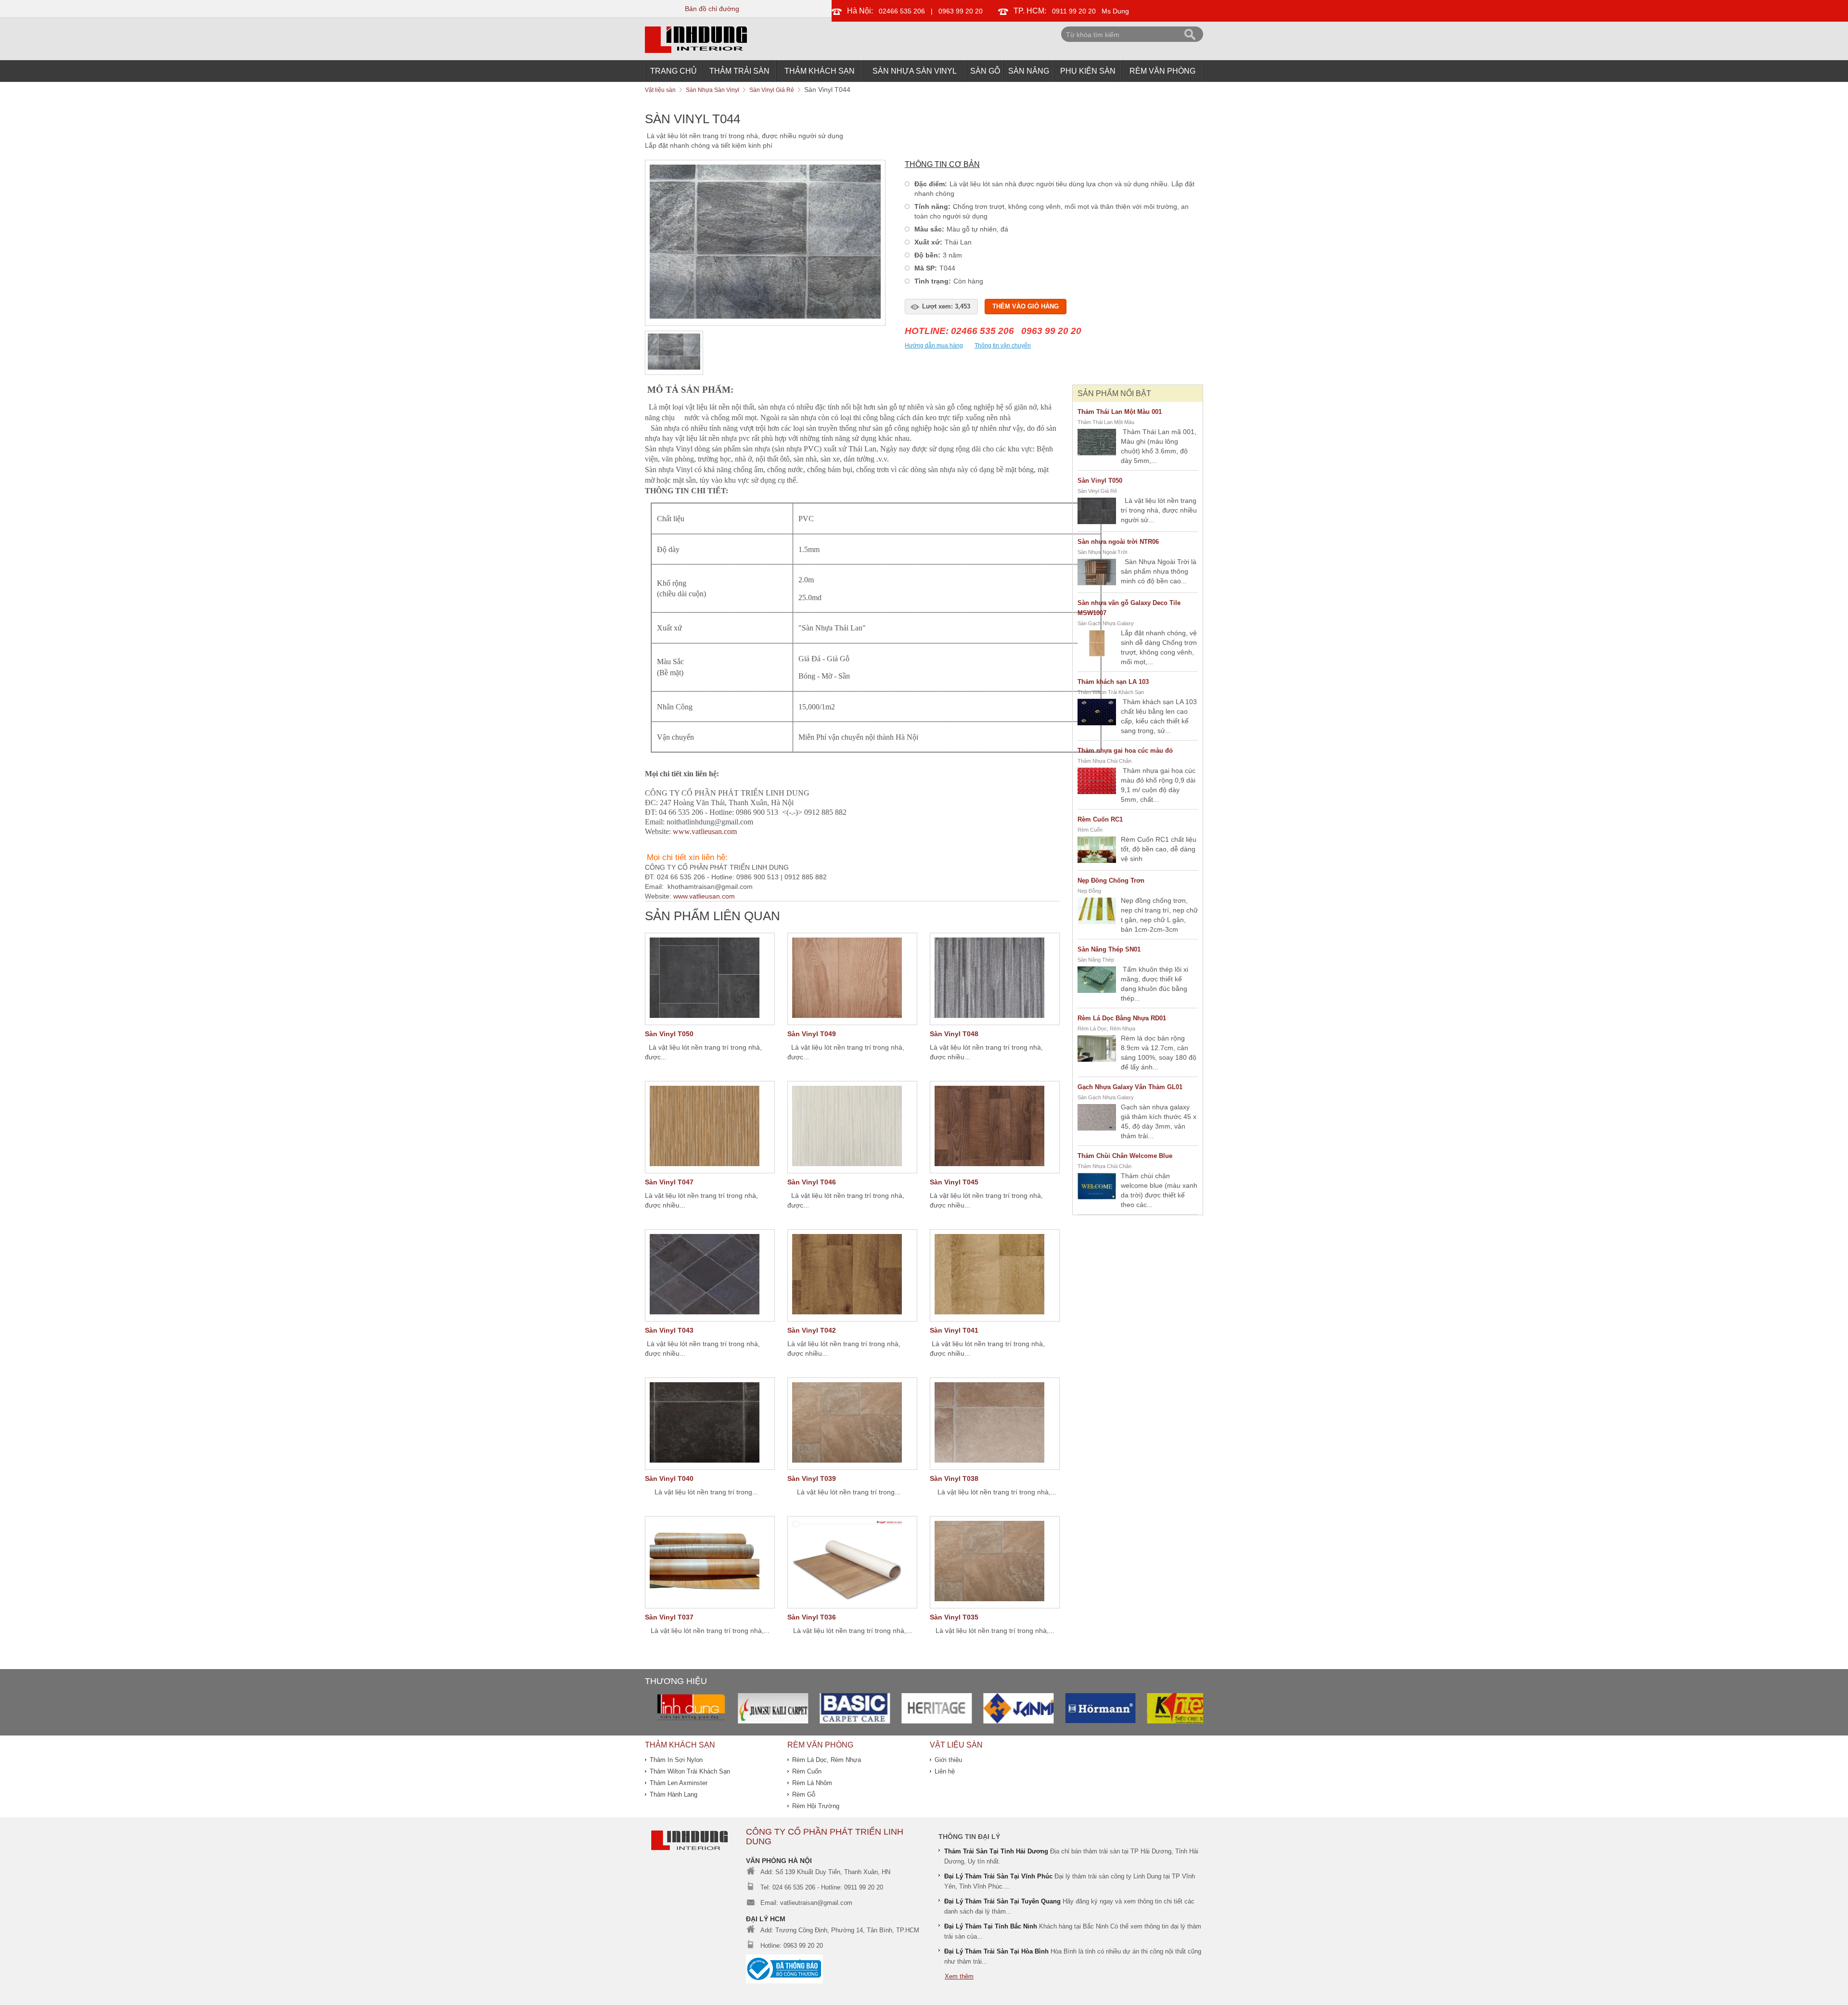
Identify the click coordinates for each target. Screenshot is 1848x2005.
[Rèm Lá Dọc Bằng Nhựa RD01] (1097, 1050)
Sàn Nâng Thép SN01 (1109, 949)
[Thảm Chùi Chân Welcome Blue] (1097, 1187)
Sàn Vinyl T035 (954, 1617)
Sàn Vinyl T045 (954, 1182)
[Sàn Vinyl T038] (995, 1424)
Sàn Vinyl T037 (669, 1617)
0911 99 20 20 (1074, 11)
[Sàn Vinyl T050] (710, 979)
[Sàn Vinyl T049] (852, 979)
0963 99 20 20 (961, 11)
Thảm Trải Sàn (739, 71)
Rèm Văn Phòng (1162, 71)
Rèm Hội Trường (816, 1806)
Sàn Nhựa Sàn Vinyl (915, 71)
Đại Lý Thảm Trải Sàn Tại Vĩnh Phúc (998, 1876)
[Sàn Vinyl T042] (852, 1275)
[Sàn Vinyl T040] (710, 1424)
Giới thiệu (948, 1760)
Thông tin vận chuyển (1003, 346)
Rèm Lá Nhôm (812, 1783)
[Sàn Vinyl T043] (710, 1275)
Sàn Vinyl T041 (954, 1330)
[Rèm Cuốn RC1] (1097, 851)
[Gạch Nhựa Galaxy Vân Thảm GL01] (1097, 1118)
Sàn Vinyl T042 (812, 1330)
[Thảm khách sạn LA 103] (1097, 713)
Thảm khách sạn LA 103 (1113, 682)
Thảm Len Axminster (679, 1783)
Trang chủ (674, 71)
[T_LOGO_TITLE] (696, 51)
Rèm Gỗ (804, 1794)
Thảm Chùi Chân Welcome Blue (1125, 1156)
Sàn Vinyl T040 (669, 1478)
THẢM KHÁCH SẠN (820, 71)
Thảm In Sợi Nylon (676, 1760)
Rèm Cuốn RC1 (1100, 819)
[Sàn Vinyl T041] (995, 1275)
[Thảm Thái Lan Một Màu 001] (1097, 443)
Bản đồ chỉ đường (712, 9)
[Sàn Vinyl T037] (710, 1562)
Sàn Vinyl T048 (954, 1034)
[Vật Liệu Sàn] (690, 1851)
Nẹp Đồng (1089, 891)
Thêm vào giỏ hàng (1026, 306)
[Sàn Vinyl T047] (710, 1127)
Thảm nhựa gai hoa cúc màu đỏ (1125, 751)
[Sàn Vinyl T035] (995, 1562)
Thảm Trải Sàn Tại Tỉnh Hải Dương (996, 1851)
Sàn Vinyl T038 (954, 1478)
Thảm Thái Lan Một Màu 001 (1120, 412)
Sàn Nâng (1029, 71)
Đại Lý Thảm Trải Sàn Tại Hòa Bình (996, 1951)
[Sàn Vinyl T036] (852, 1562)
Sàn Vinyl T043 (669, 1330)
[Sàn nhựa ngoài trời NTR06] (1097, 573)
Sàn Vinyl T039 (812, 1478)
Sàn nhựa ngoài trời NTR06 (1118, 542)
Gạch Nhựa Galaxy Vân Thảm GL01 (1130, 1087)
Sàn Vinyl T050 (669, 1034)
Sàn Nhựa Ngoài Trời (1102, 552)
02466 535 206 (902, 11)
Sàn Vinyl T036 (812, 1617)
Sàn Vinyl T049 (812, 1034)
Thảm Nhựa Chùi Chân (1104, 761)
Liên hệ (945, 1771)
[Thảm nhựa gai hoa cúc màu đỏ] (1097, 782)
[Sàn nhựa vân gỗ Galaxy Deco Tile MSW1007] (1097, 644)
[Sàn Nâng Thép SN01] (1097, 981)
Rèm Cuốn (1090, 830)
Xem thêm (959, 1976)
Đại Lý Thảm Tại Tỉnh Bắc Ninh (991, 1926)
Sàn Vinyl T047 (669, 1182)
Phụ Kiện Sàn (1088, 71)
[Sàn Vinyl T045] (995, 1127)
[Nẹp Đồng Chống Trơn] (1097, 912)
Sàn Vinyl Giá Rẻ (1097, 491)
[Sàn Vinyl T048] (995, 979)
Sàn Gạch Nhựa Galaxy (1106, 623)
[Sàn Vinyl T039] (852, 1424)
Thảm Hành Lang (674, 1794)
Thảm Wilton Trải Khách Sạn (1111, 692)
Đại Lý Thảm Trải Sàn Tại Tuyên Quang (1002, 1901)
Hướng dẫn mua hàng (934, 346)
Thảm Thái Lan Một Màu (1106, 422)
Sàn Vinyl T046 (812, 1182)
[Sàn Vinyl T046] (852, 1127)
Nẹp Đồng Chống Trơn (1111, 880)
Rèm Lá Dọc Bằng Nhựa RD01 (1122, 1018)
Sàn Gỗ (985, 71)
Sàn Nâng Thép (1096, 960)
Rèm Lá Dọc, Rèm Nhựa (1106, 1028)
